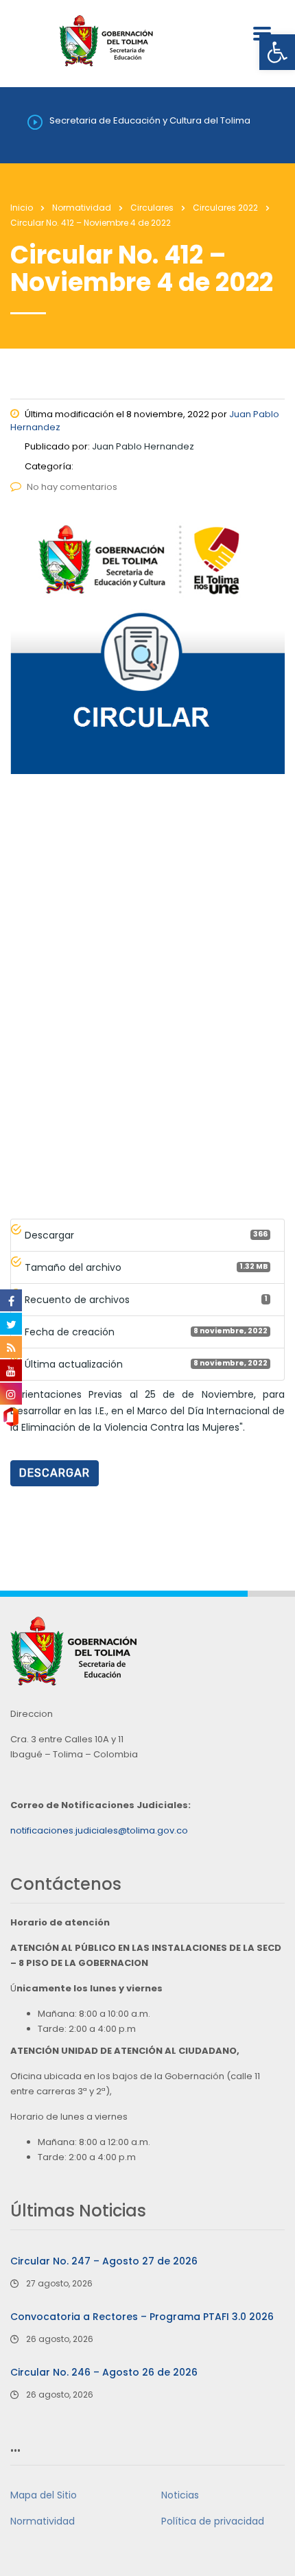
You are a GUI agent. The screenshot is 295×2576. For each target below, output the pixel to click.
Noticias (180, 2495)
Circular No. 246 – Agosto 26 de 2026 (104, 2372)
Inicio (22, 208)
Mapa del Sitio (44, 2495)
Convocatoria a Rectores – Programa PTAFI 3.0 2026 (142, 2317)
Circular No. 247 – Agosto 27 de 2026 (104, 2261)
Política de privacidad (213, 2521)
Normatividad (43, 2521)
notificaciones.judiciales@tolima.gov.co (99, 1830)
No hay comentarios (72, 487)
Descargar (55, 1473)
